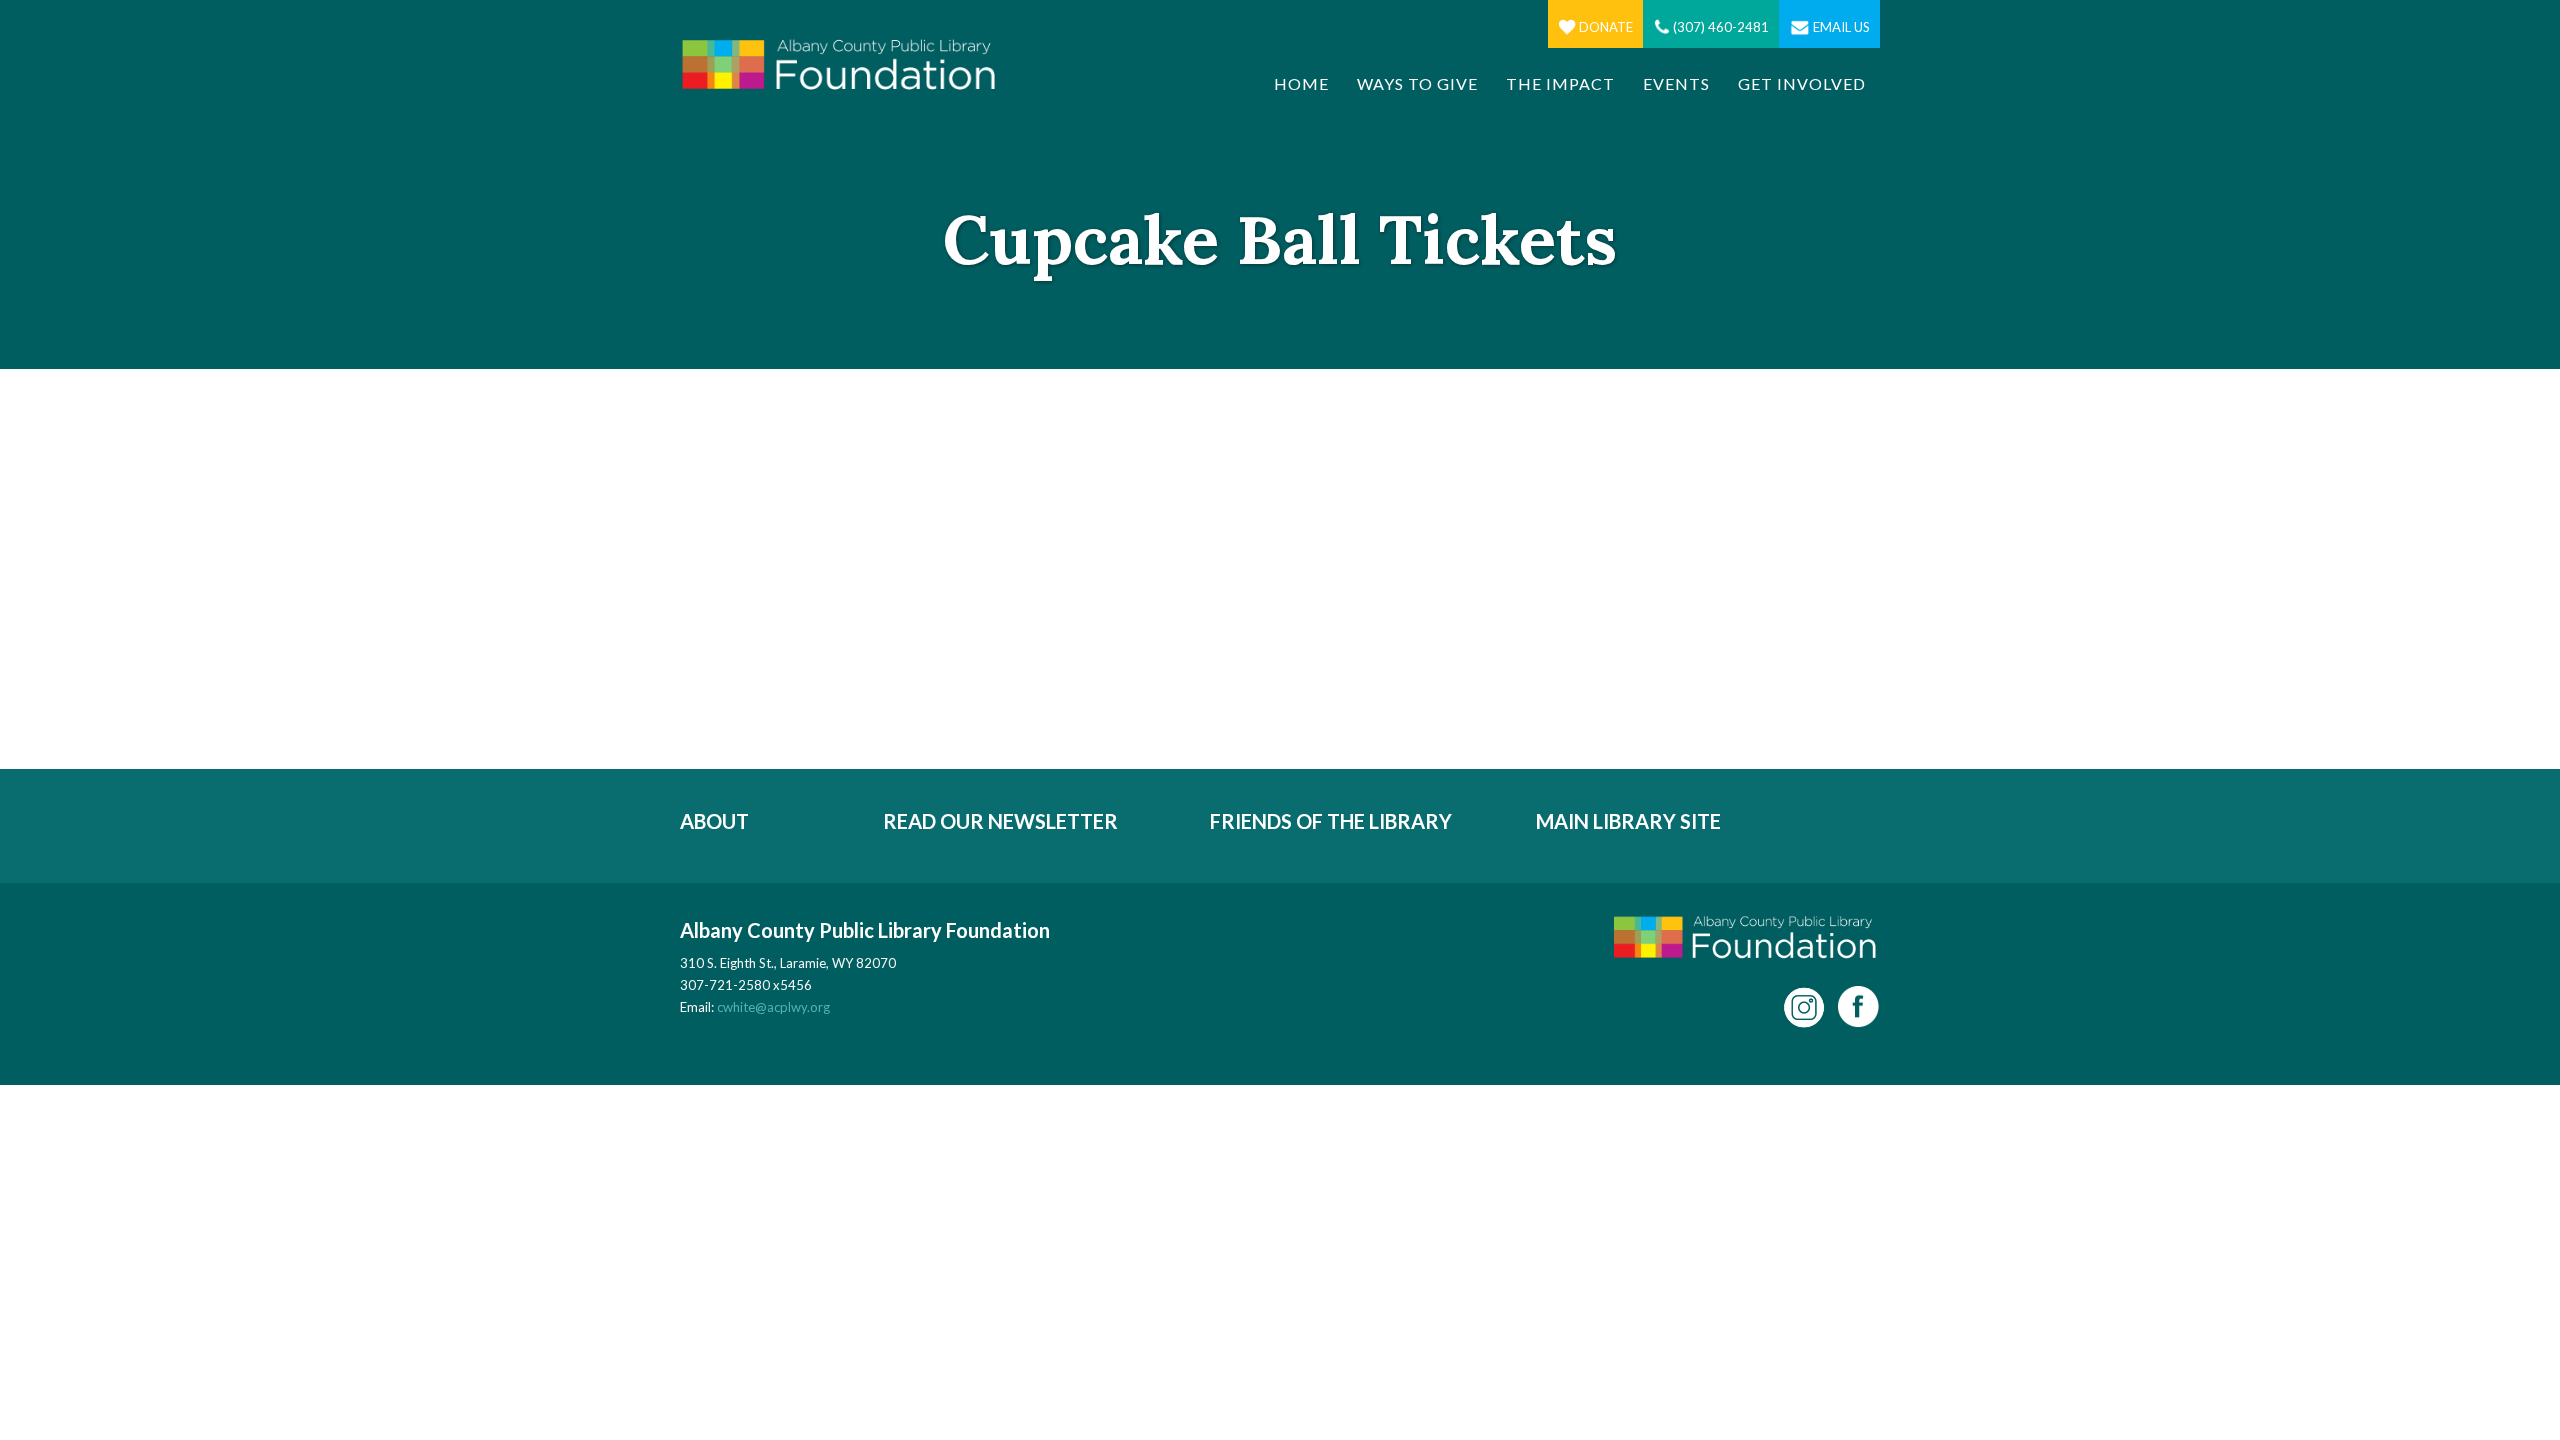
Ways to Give (1417, 83)
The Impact (1560, 83)
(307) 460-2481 (1721, 27)
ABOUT (714, 821)
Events (1676, 83)
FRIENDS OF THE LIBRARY (1331, 821)
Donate (1606, 27)
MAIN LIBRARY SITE (1628, 821)
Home (1301, 83)
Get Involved (1802, 83)
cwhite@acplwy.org (773, 1007)
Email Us (1841, 27)
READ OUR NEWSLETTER (1000, 821)
